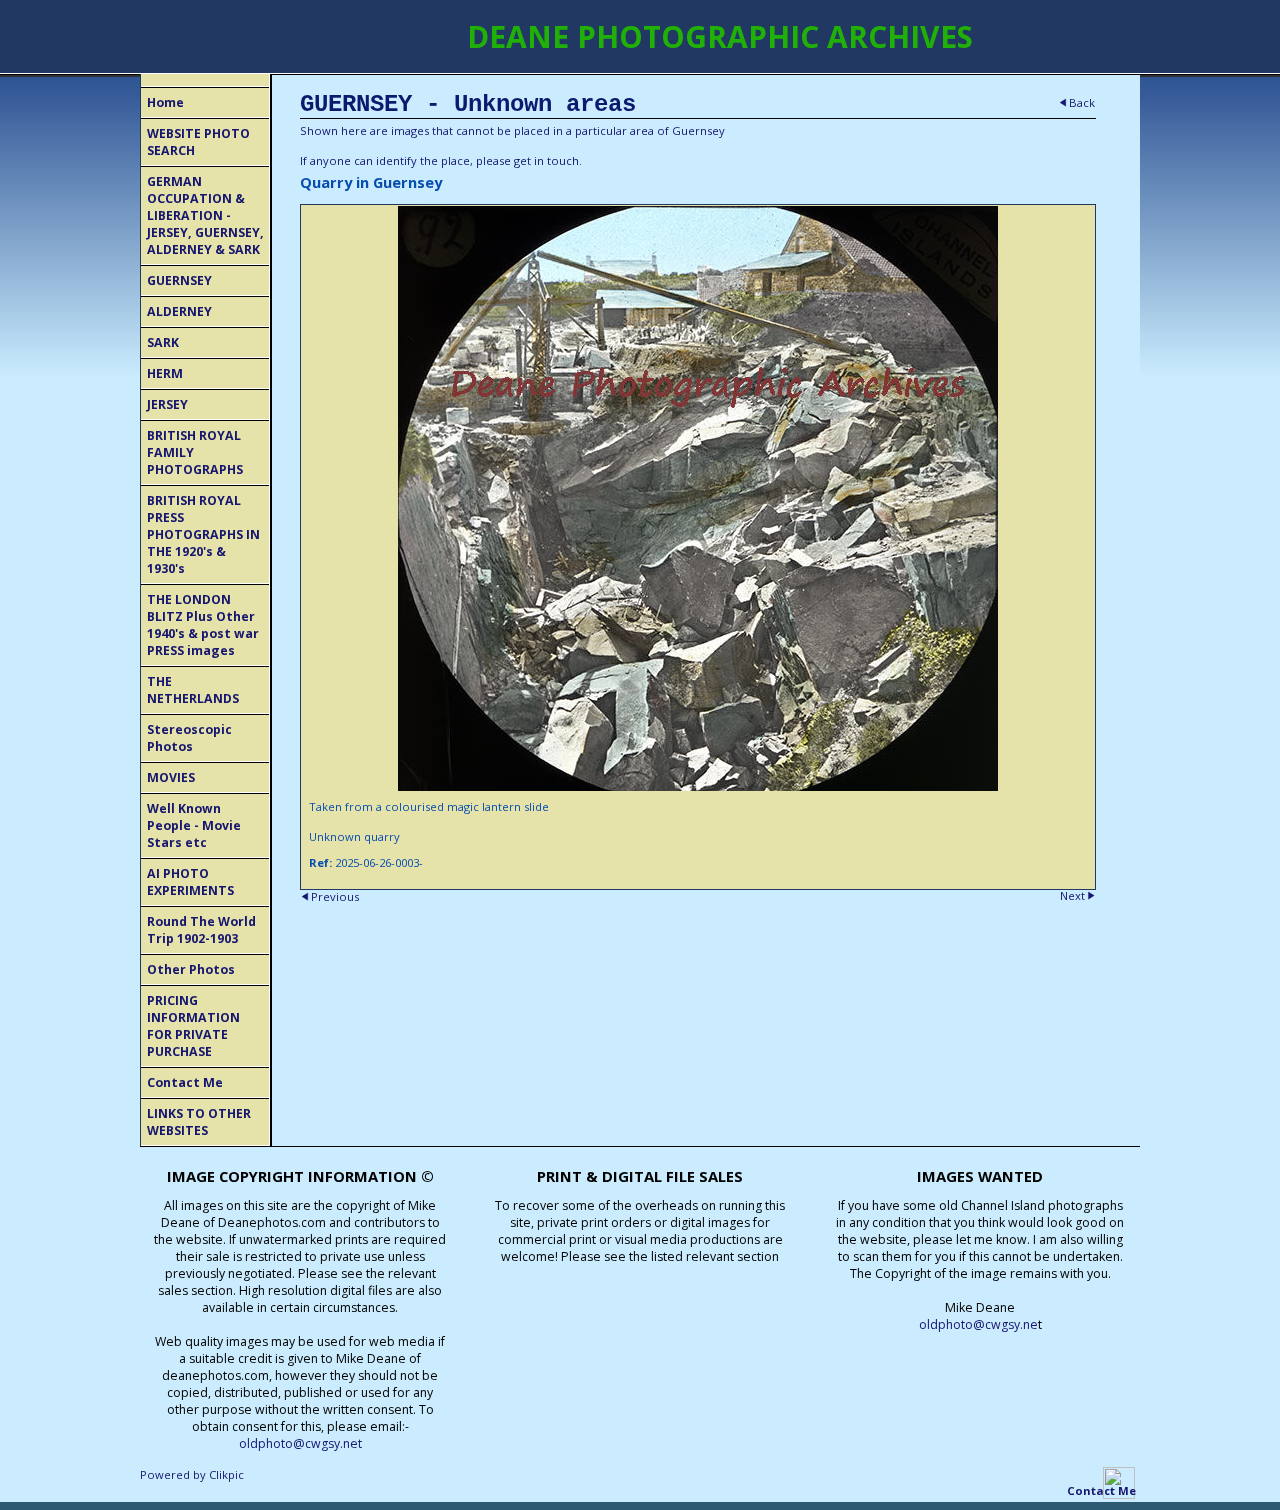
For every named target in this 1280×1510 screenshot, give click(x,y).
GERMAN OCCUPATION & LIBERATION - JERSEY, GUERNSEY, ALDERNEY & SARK (205, 215)
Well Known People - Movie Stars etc (194, 825)
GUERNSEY (179, 280)
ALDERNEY (179, 311)
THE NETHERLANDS (193, 690)
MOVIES (171, 777)
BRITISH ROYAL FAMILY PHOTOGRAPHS (195, 452)
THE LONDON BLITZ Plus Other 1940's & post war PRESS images (203, 625)
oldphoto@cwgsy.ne (978, 1324)
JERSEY (167, 404)
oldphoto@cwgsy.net (300, 1443)
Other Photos (191, 969)
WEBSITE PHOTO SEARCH (198, 142)
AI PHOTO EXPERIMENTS (190, 882)
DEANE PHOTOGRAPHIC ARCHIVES (720, 36)
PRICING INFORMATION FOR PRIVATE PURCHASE (193, 1026)
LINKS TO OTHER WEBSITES (199, 1122)
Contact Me (185, 1082)
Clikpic (226, 1474)
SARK (163, 342)
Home (165, 102)
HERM (165, 373)
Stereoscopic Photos (189, 738)
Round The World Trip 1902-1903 (201, 930)
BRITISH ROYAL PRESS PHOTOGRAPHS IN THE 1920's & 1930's (203, 534)
